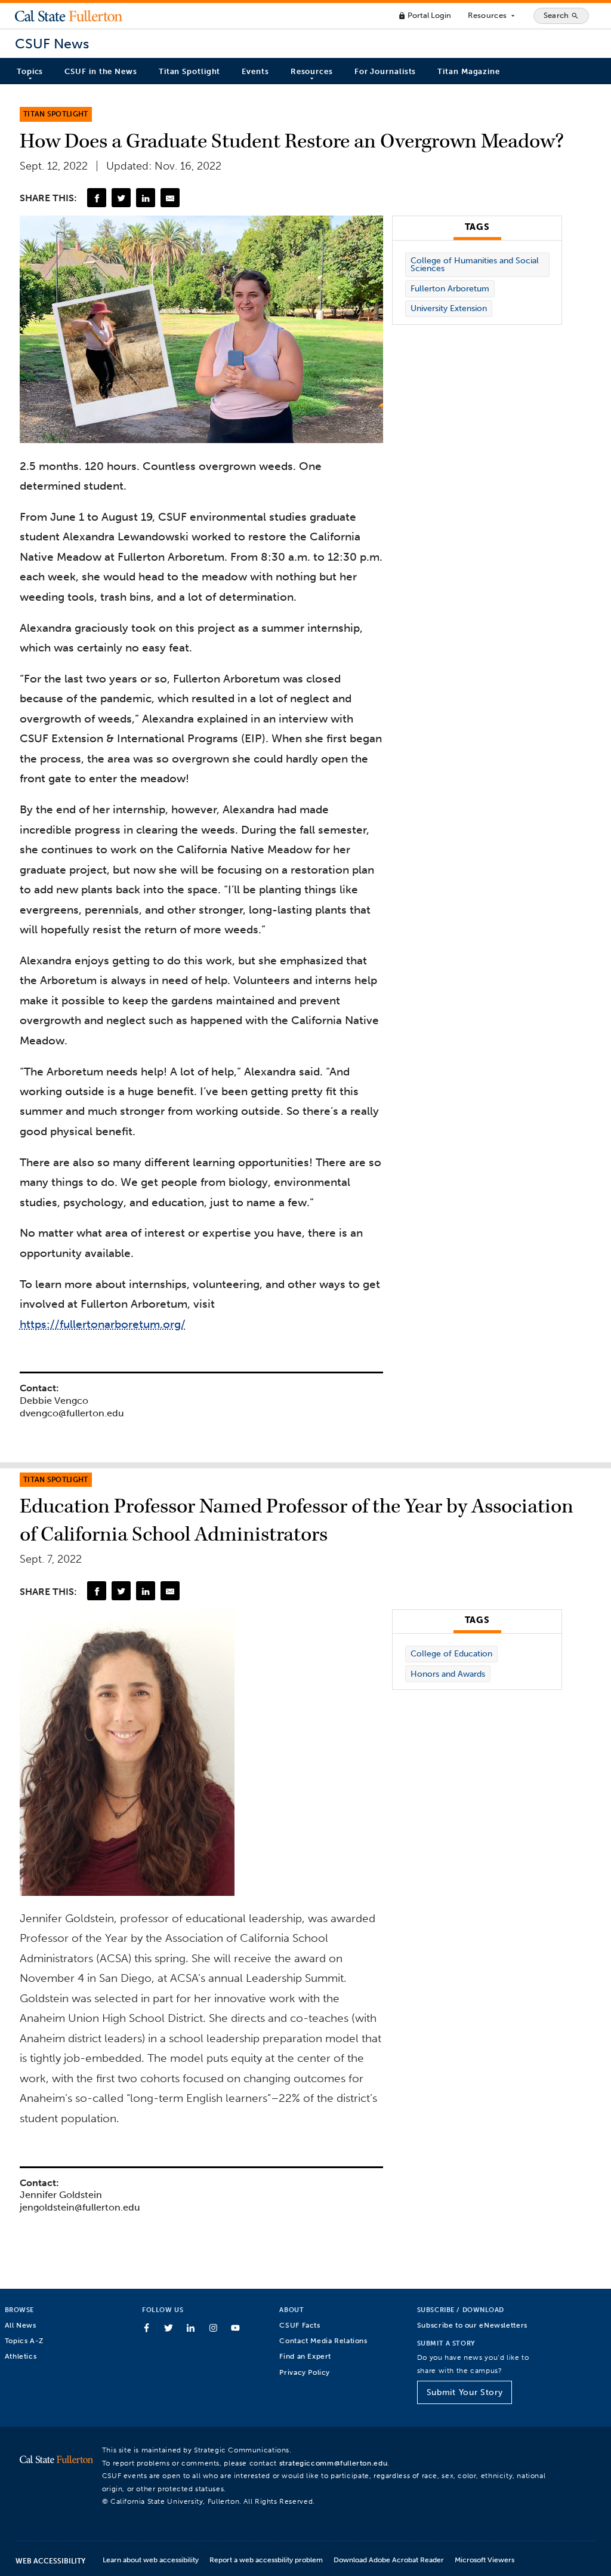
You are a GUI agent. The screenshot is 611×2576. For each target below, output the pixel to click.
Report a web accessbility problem (266, 2560)
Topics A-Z (24, 2340)
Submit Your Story (465, 2392)
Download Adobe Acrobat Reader (389, 2560)
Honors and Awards (448, 1674)
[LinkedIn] (146, 198)
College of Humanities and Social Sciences (475, 265)
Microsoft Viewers (485, 2560)
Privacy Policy (305, 2372)
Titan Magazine (469, 71)
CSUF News (52, 44)
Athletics (21, 2356)
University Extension (449, 308)
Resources (492, 16)
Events (255, 71)
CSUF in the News (101, 71)
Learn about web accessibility (151, 2560)
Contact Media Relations (323, 2340)
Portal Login (425, 15)
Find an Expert (305, 2356)
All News (21, 2325)
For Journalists (385, 71)
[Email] (170, 198)
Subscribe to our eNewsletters (472, 2325)
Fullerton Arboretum (450, 289)
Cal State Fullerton (69, 16)
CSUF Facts (300, 2325)
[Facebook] (97, 198)
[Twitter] (121, 198)
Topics (30, 71)
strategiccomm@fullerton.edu (334, 2463)
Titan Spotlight (190, 71)
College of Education (451, 1654)
